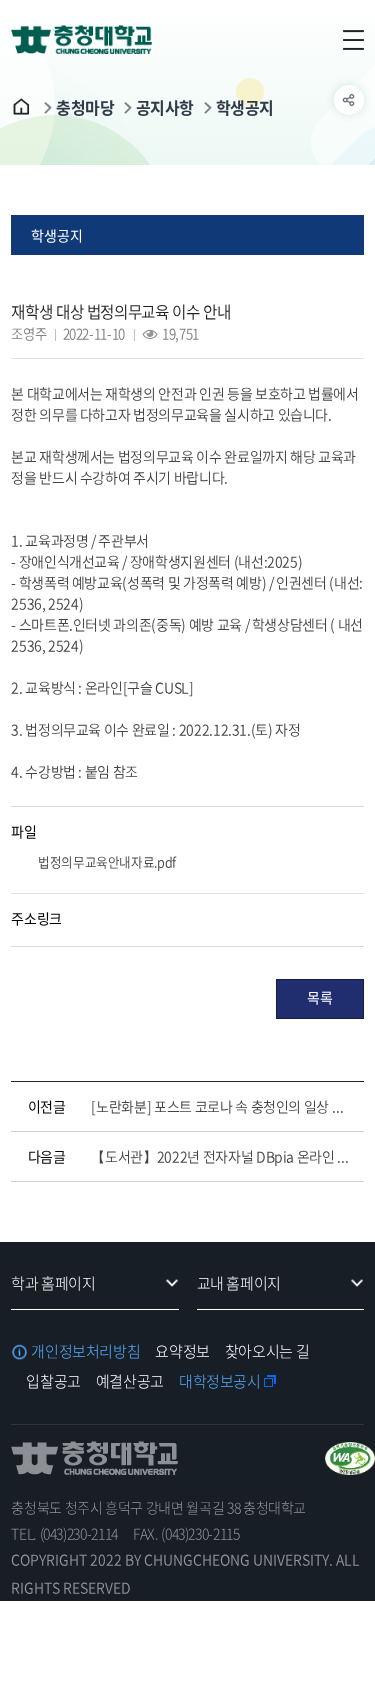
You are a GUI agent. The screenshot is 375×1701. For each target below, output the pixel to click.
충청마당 (85, 107)
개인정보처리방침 (85, 1351)
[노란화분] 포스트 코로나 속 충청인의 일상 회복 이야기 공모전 (223, 1106)
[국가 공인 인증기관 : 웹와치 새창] (350, 1458)
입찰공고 (53, 1381)
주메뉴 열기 (349, 40)
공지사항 (165, 107)
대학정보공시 (220, 1381)
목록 (319, 997)
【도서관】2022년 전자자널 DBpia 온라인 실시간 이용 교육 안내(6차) (223, 1156)
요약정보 (182, 1351)
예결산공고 (130, 1381)
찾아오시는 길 (267, 1351)
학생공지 (245, 107)
